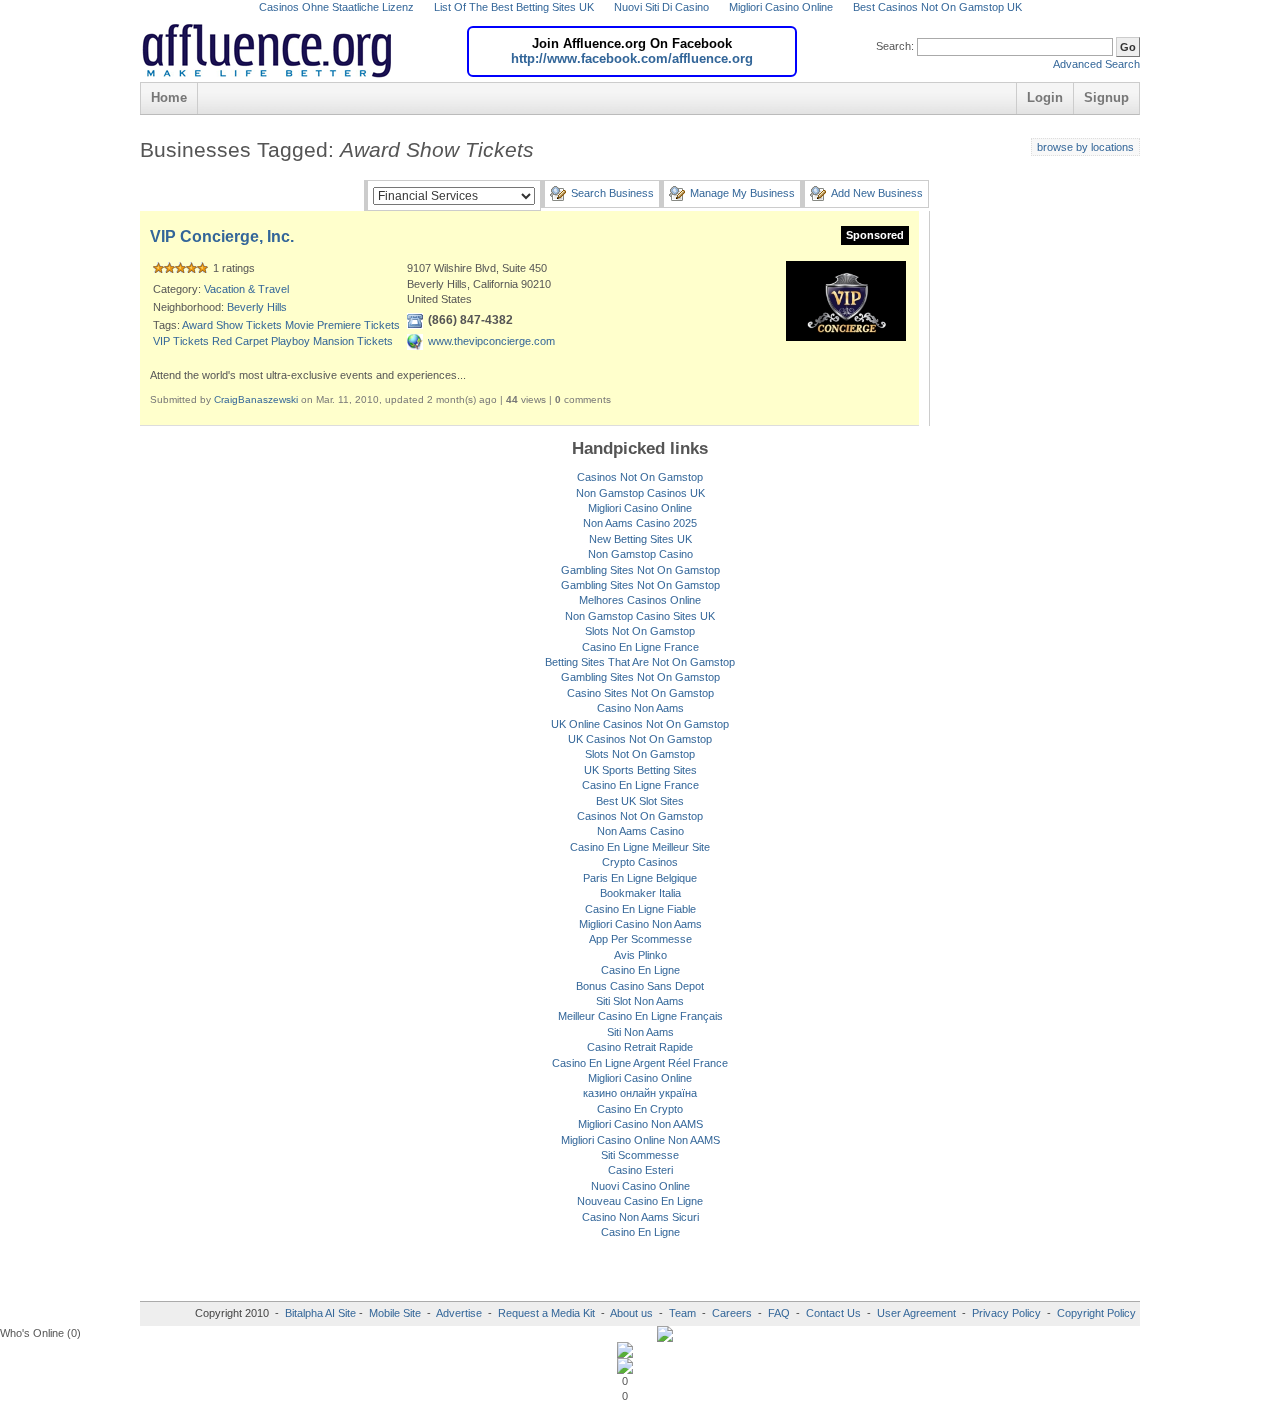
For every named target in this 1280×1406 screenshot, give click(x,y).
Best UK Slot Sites (640, 801)
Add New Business (877, 193)
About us (633, 1313)
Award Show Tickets (232, 325)
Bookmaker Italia (640, 893)
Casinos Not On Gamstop (640, 477)
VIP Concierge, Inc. (222, 236)
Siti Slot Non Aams (640, 1001)
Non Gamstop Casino (640, 554)
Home (169, 97)
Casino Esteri (640, 1170)
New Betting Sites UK (640, 539)
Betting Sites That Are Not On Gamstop (640, 662)
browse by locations (1085, 147)
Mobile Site (395, 1313)
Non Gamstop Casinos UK (640, 493)
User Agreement (916, 1313)
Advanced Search (1096, 64)
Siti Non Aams (640, 1032)
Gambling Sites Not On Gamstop (640, 570)
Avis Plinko (640, 955)
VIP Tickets (181, 341)
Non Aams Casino (640, 831)
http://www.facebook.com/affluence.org (632, 58)
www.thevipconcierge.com (491, 341)
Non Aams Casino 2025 (640, 523)
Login (1045, 97)
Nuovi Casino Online (640, 1186)
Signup (1106, 97)
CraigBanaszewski (256, 399)
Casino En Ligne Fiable (640, 909)
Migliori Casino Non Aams (640, 924)
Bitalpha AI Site (320, 1313)
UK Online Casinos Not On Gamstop (640, 724)
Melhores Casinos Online (640, 600)
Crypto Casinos (640, 862)
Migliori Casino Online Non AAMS (640, 1140)
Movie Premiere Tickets (342, 325)
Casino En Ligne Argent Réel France (640, 1063)
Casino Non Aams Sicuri (640, 1217)
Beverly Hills (257, 307)
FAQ (779, 1313)
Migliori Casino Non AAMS (640, 1124)
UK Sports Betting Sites (640, 770)
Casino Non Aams (640, 708)
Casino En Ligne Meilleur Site (640, 847)
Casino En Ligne (640, 970)
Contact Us (833, 1313)
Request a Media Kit (548, 1313)
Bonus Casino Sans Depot (640, 986)
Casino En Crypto (640, 1109)
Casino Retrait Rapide (640, 1047)
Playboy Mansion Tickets (332, 341)
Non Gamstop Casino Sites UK (640, 616)
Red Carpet (240, 341)
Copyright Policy (1096, 1313)
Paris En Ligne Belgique (640, 878)
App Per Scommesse (640, 939)
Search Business (612, 193)
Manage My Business (742, 193)
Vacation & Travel (246, 289)
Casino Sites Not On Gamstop (640, 693)
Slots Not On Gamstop (640, 631)
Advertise (459, 1313)
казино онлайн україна (640, 1093)
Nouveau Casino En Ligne (640, 1201)
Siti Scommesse (640, 1155)
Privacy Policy (1006, 1313)
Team (682, 1313)
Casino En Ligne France (640, 647)
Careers (732, 1313)
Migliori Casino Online (640, 508)
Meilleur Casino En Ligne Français (640, 1016)
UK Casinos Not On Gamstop (640, 739)
